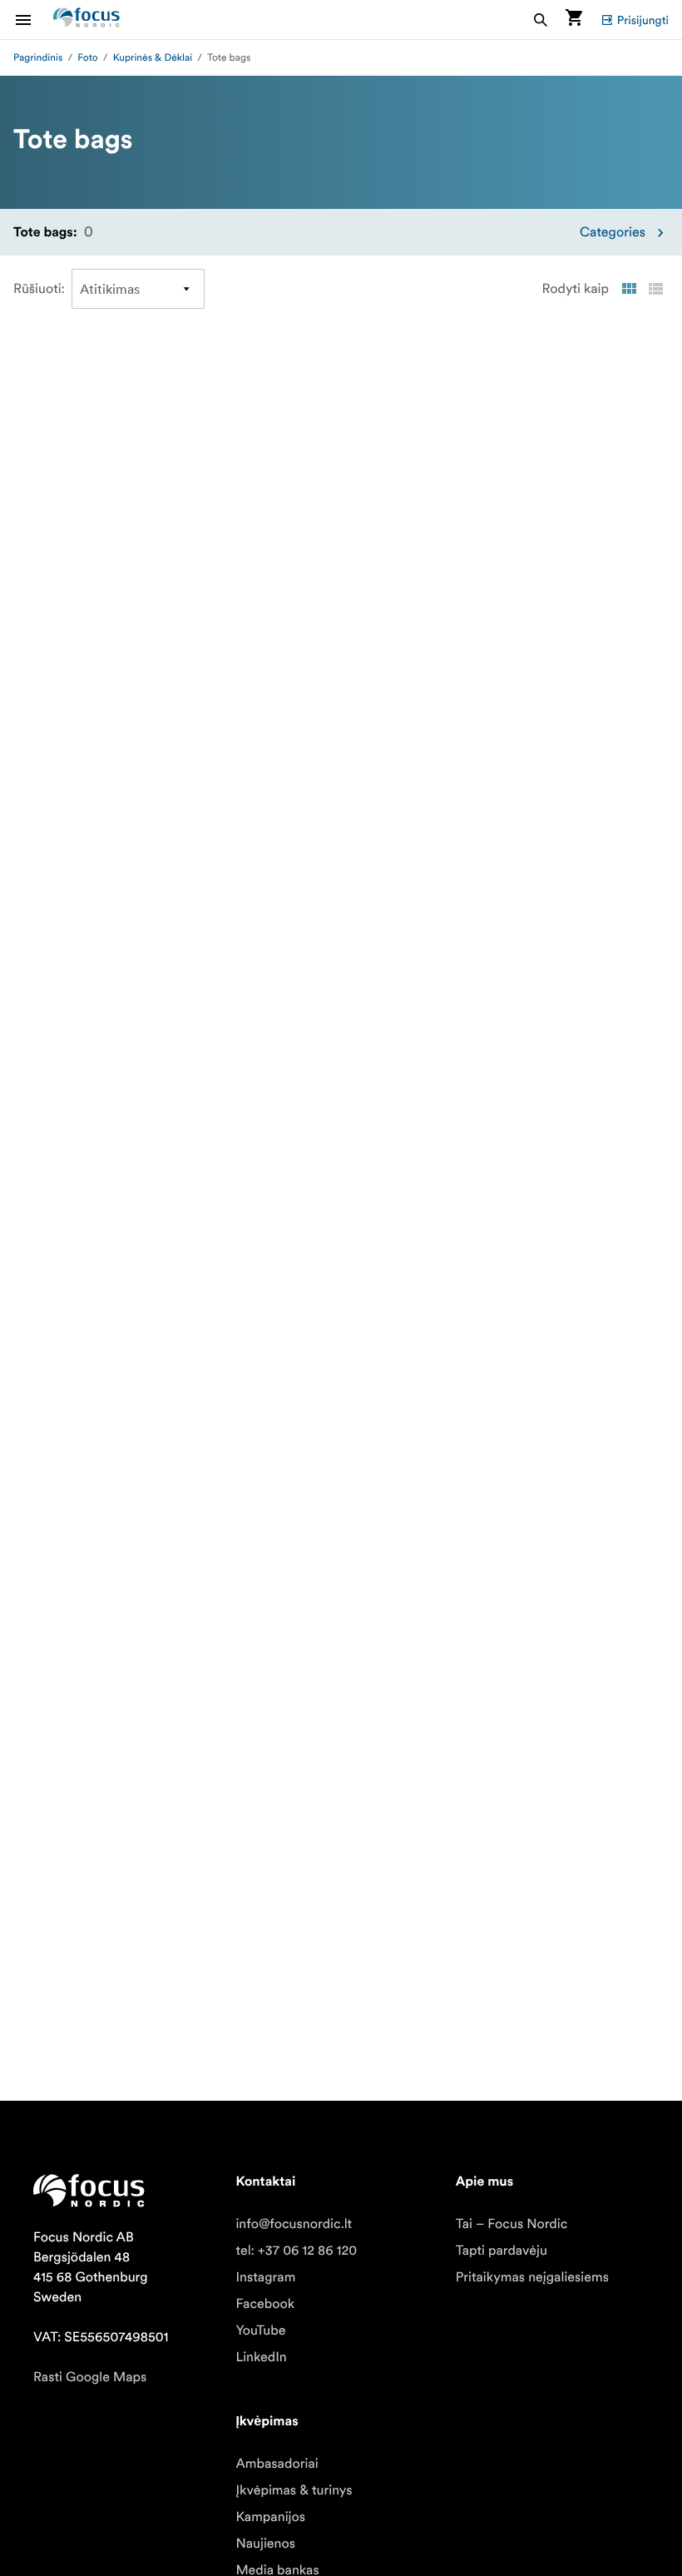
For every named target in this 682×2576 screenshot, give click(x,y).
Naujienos (265, 2544)
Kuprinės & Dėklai (153, 58)
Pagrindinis (38, 58)
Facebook (265, 2304)
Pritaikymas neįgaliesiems (532, 2277)
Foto (87, 58)
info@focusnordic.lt (294, 2224)
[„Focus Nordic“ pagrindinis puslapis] (86, 20)
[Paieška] (541, 20)
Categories (613, 232)
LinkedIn (261, 2357)
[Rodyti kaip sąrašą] (655, 289)
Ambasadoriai (277, 2464)
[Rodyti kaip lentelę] (629, 289)
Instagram (265, 2277)
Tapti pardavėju (502, 2251)
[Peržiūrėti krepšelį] (574, 20)
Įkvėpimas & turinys (294, 2490)
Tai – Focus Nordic (512, 2224)
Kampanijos (270, 2517)
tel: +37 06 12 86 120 (296, 2251)
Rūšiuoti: (39, 289)
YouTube (260, 2330)
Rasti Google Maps (90, 2377)
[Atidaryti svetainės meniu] (33, 20)
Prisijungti (643, 20)
